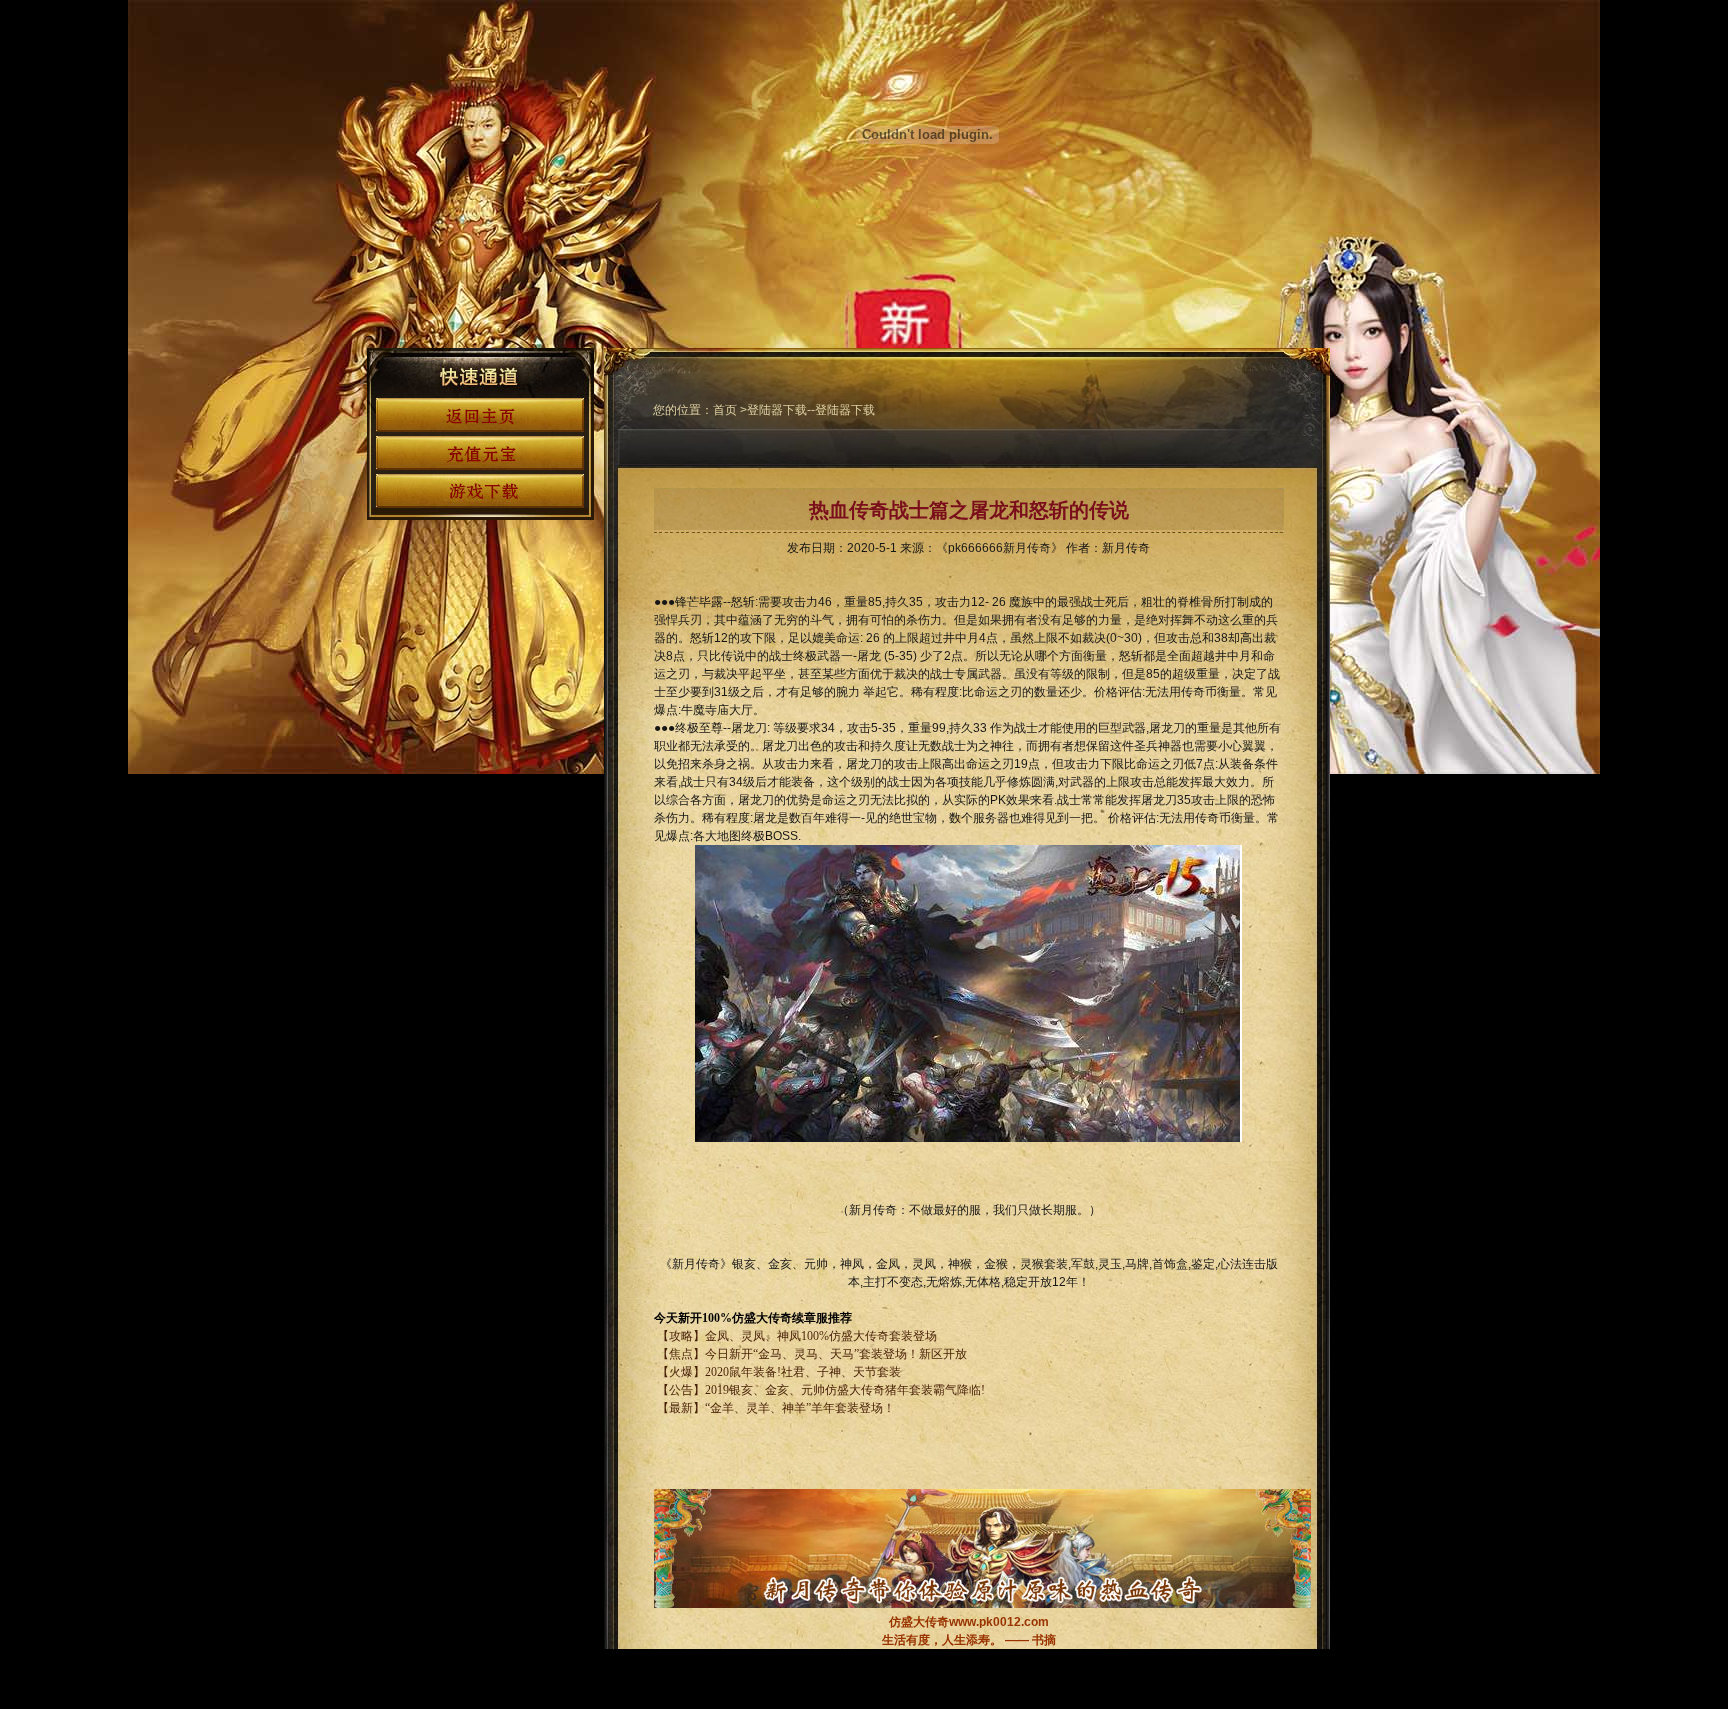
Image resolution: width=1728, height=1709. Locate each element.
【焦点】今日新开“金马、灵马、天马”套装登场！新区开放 (812, 1354)
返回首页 (480, 415)
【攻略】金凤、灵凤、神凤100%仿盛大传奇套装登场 (797, 1336)
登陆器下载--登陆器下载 (811, 410)
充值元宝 (480, 453)
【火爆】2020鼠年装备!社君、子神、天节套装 (779, 1372)
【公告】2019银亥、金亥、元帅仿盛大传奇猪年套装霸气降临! (819, 1390)
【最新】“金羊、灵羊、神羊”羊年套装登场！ (774, 1408)
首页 (725, 410)
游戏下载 (480, 491)
